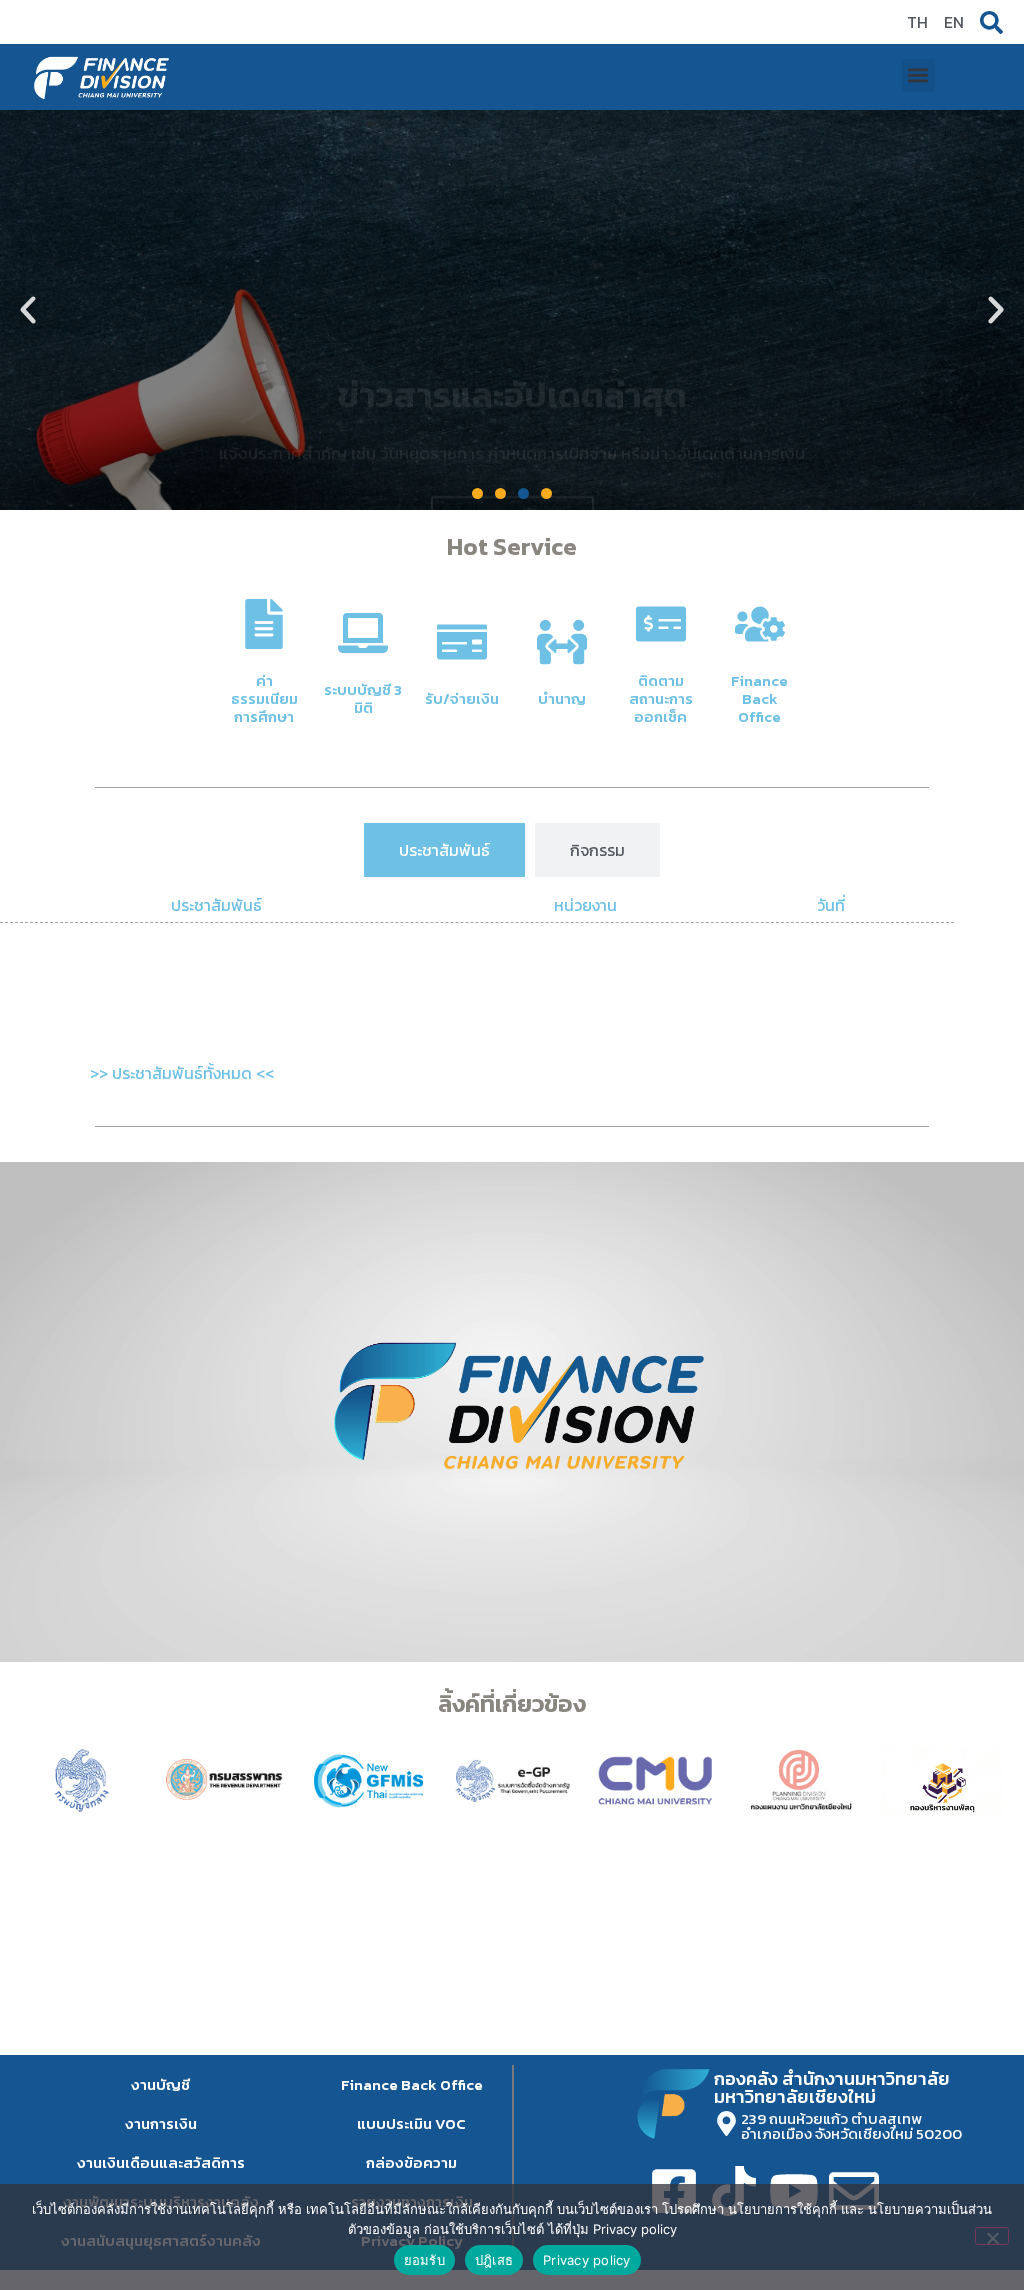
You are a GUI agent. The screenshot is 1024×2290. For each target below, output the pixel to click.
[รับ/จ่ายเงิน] (462, 642)
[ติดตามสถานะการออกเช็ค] (661, 624)
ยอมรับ (424, 2260)
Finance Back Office (759, 698)
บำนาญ (562, 698)
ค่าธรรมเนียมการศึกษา (264, 698)
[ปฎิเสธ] (992, 2236)
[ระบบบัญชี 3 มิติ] (363, 633)
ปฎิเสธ (494, 2260)
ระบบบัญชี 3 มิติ (363, 698)
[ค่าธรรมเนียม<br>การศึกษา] (264, 624)
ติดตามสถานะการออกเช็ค (661, 698)
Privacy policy (587, 2260)
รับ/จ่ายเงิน (462, 698)
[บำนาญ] (562, 642)
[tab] (444, 850)
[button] (918, 75)
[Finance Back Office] (760, 624)
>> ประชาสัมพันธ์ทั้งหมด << (182, 1073)
